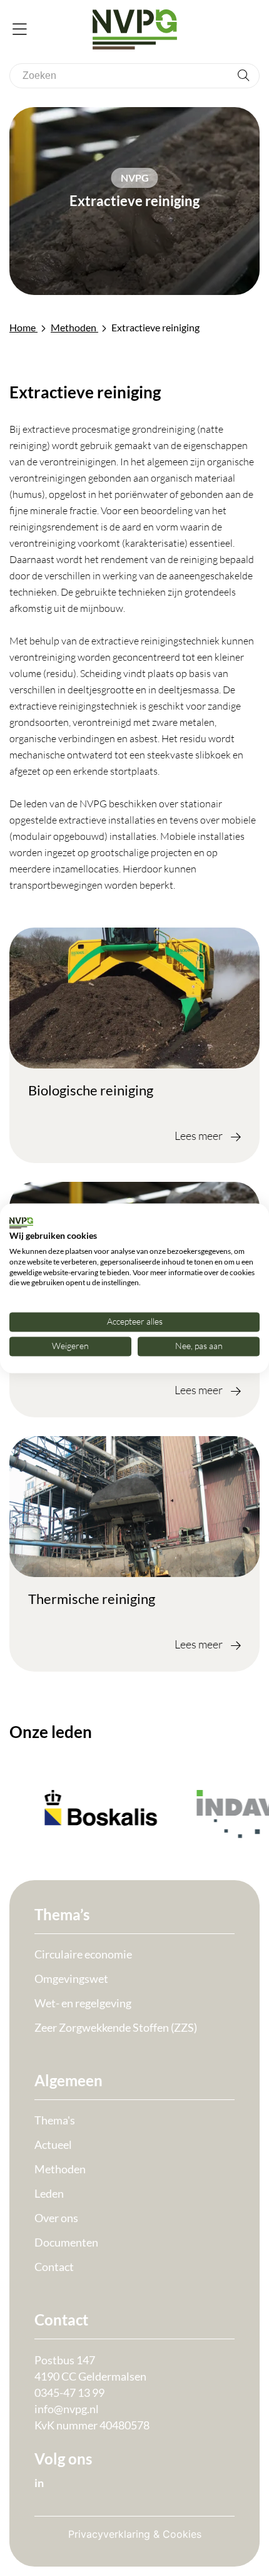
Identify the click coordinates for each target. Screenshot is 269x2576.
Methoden (60, 2169)
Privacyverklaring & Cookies (135, 2534)
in (39, 2483)
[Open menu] (20, 30)
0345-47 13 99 (69, 2392)
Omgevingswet (71, 1979)
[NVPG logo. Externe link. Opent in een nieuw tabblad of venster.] (21, 1223)
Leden (49, 2193)
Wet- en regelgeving (83, 2003)
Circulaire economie (83, 1954)
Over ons (56, 2218)
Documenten (66, 2242)
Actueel (53, 2144)
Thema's (55, 2120)
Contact (54, 2267)
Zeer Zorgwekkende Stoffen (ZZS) (116, 2027)
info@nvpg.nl (67, 2409)
